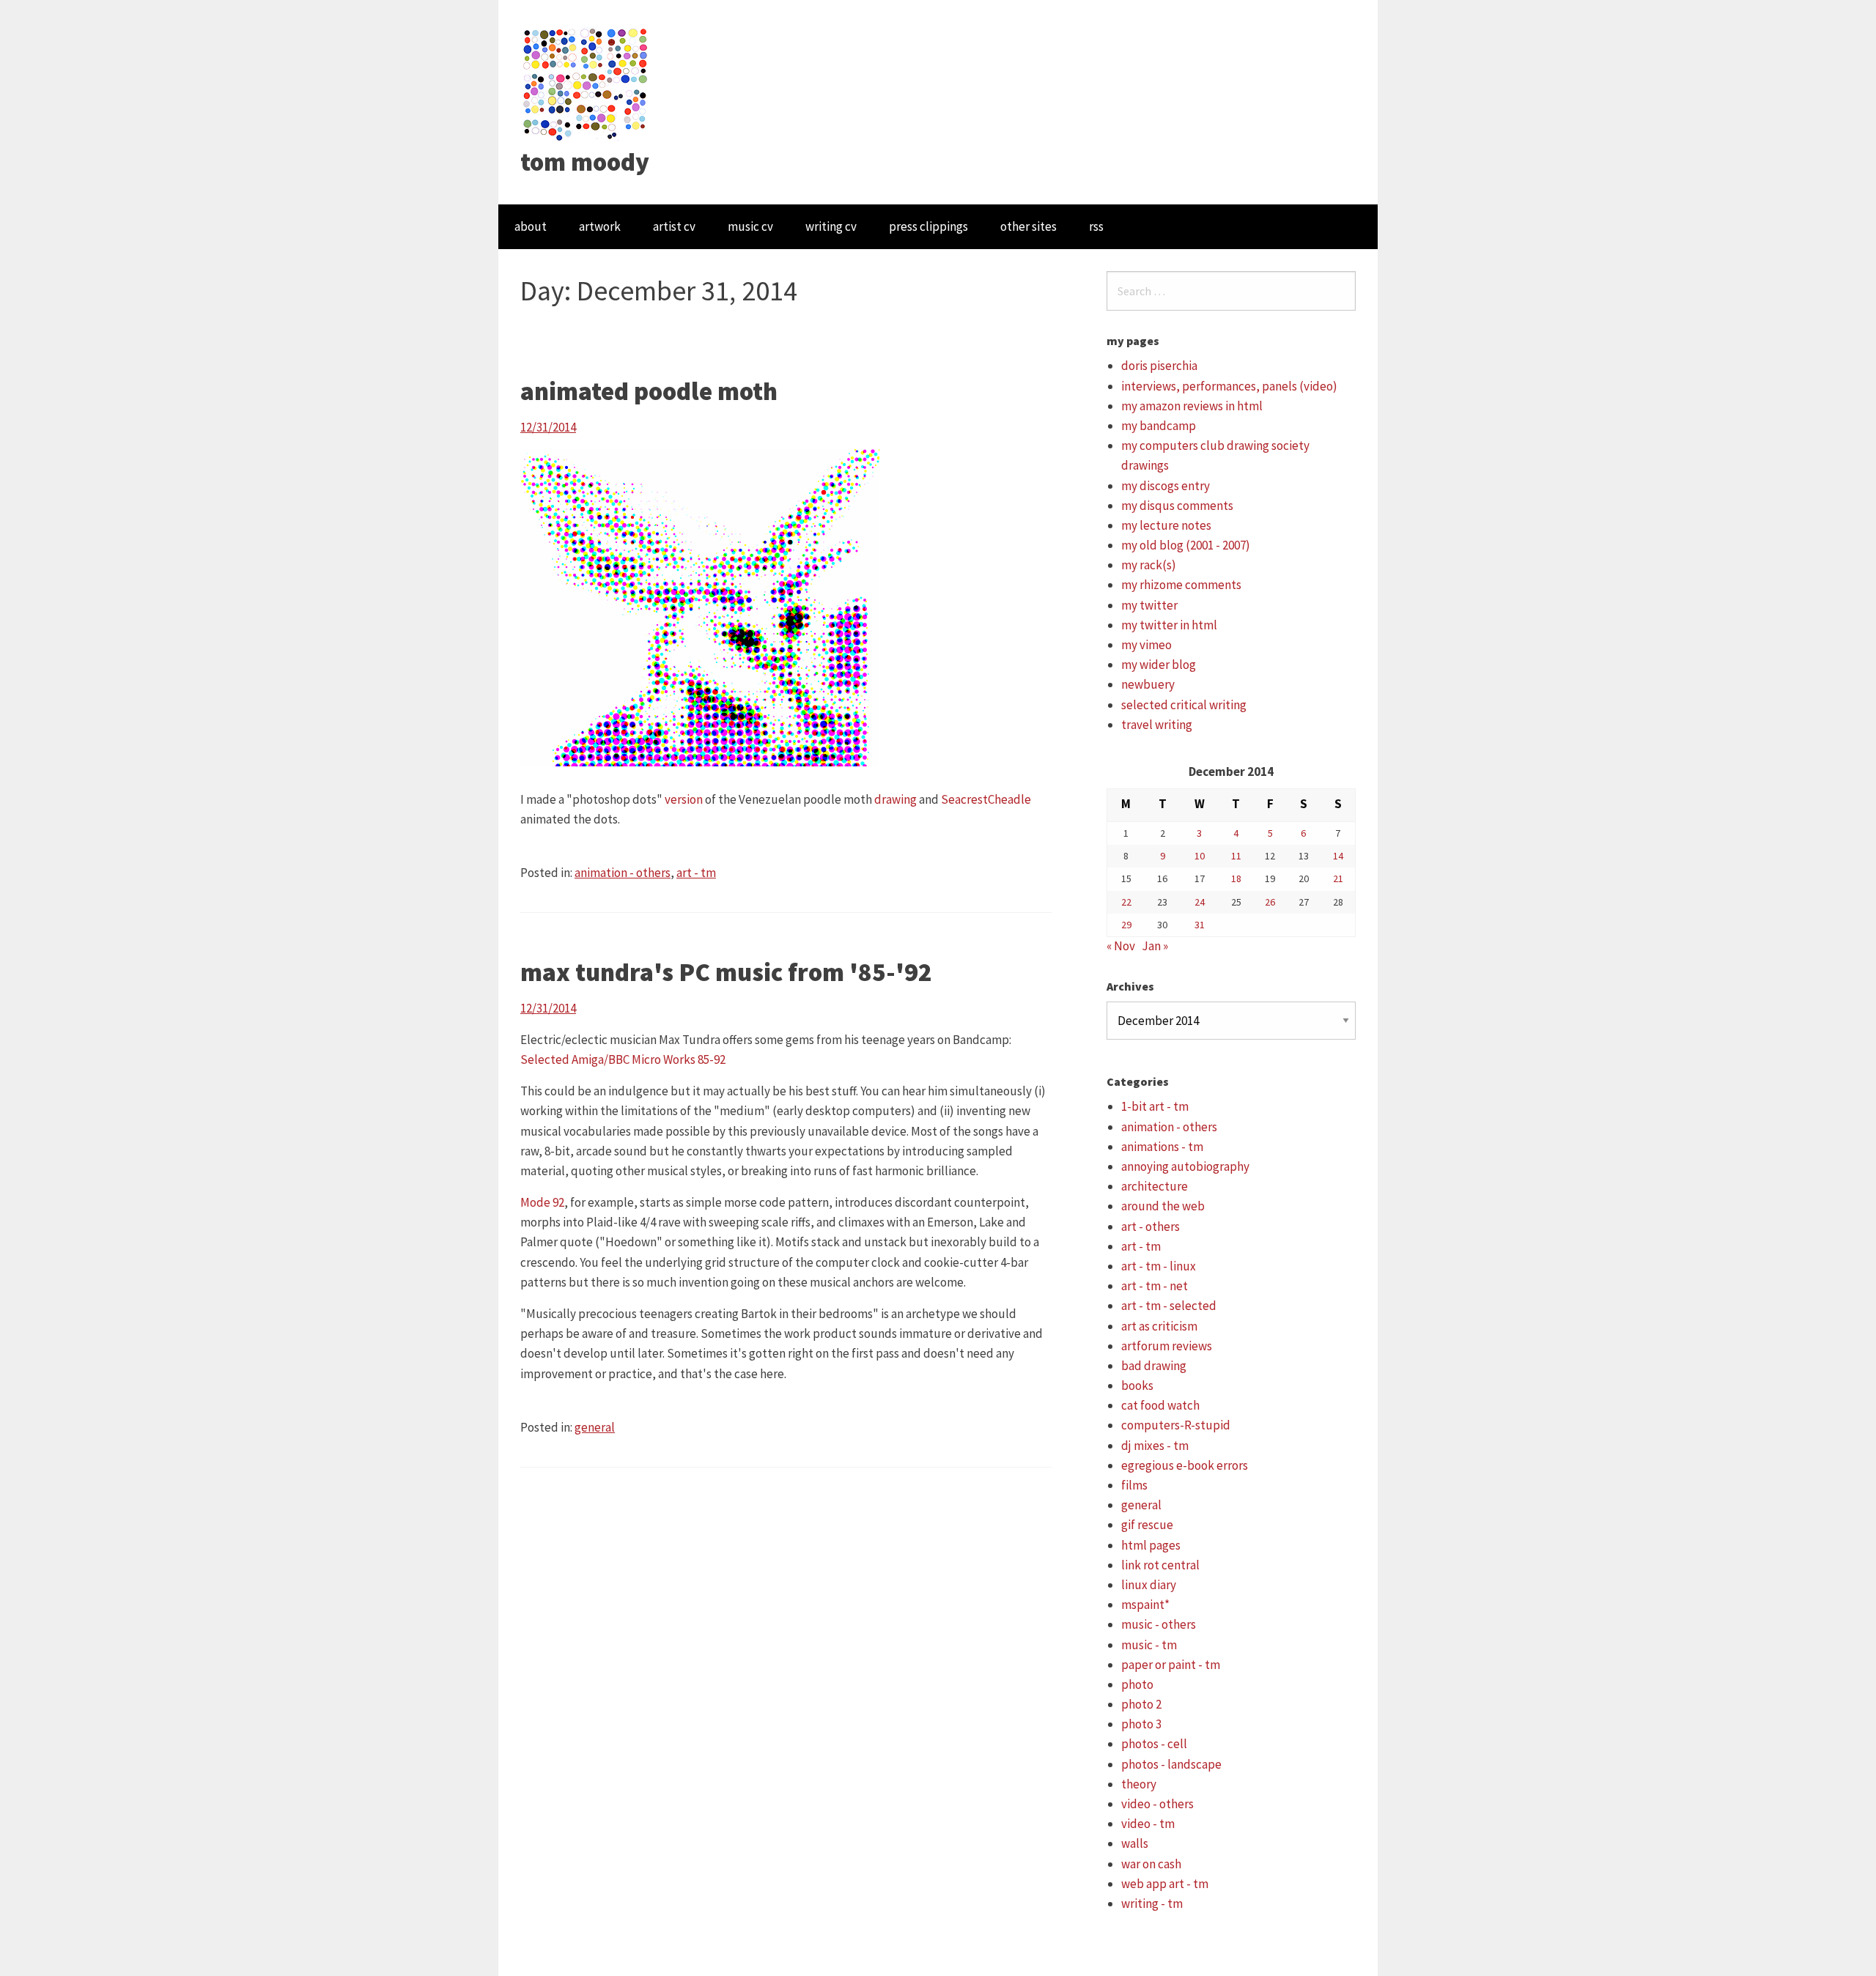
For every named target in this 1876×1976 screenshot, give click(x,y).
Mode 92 (542, 1202)
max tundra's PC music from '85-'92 (726, 972)
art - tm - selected (1169, 1306)
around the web (1163, 1206)
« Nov (1121, 946)
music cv (750, 226)
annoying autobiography (1185, 1166)
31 (1200, 925)
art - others (1151, 1226)
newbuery (1148, 684)
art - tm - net (1155, 1286)
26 (1270, 902)
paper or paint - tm (1171, 1665)
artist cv (674, 226)
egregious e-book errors (1185, 1465)
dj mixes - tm (1155, 1446)
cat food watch (1160, 1405)
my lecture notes (1166, 525)
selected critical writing (1184, 705)
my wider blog (1159, 665)
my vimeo (1146, 645)
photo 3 (1141, 1724)
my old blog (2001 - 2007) (1186, 545)
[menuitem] (531, 227)
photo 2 (1141, 1704)
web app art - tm (1165, 1884)
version (684, 799)
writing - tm (1152, 1903)
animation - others (623, 873)
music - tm (1149, 1645)
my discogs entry (1166, 486)
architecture (1155, 1186)
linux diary (1149, 1585)
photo (1137, 1684)
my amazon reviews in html (1192, 406)
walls (1135, 1843)
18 (1236, 878)
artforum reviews (1167, 1346)
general (595, 1427)
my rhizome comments (1181, 585)
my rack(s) (1149, 565)
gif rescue (1147, 1525)
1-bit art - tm (1155, 1106)
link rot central (1160, 1565)
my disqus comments (1177, 506)
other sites (1029, 226)
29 (1126, 925)
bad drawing (1154, 1366)
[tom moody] (586, 83)
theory (1139, 1784)
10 (1200, 856)
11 (1236, 856)
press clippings (928, 226)
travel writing (1157, 725)
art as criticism (1159, 1326)
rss (1096, 226)
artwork (600, 226)
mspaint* (1145, 1605)
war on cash (1151, 1864)
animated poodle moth (649, 391)
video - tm (1148, 1824)
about (531, 226)
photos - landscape (1171, 1764)
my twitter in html (1169, 625)
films (1134, 1485)
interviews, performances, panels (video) (1229, 386)
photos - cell (1154, 1744)
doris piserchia (1159, 366)
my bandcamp (1159, 426)
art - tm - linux (1159, 1266)
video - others (1157, 1804)
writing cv (831, 226)
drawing (895, 799)
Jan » (1155, 946)
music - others (1159, 1624)
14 (1338, 856)
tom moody (585, 162)
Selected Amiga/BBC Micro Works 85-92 (623, 1059)
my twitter (1149, 605)
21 (1338, 878)
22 (1126, 902)
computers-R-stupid (1176, 1425)
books (1137, 1385)
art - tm (696, 873)
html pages (1151, 1545)
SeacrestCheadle (986, 799)
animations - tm (1162, 1147)
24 (1200, 902)
